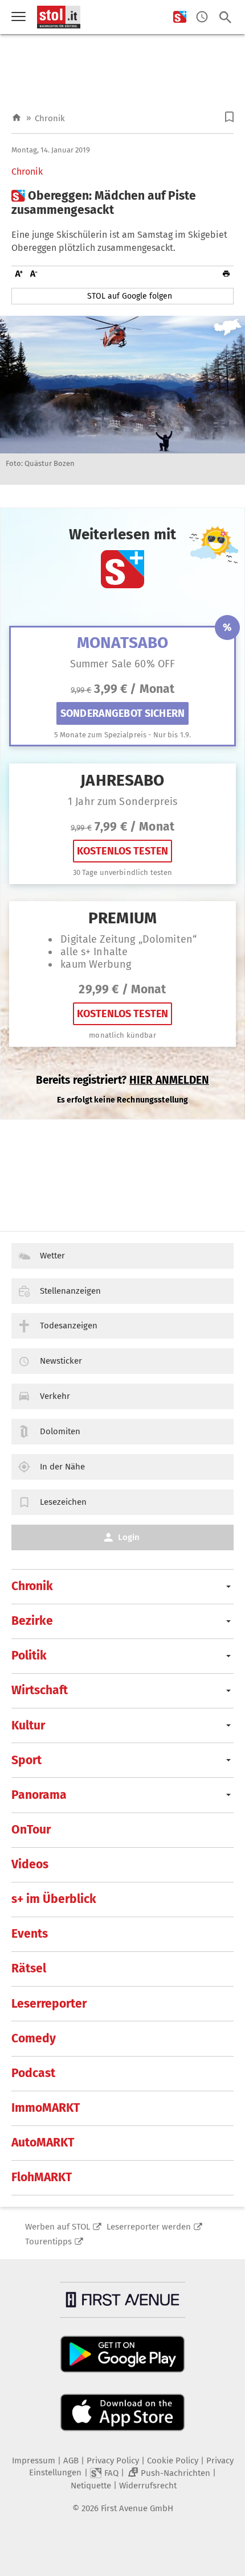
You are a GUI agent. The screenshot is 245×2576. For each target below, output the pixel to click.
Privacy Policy (113, 2461)
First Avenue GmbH (137, 2508)
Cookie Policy (173, 2461)
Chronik (50, 118)
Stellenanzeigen (70, 1291)
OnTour (31, 1830)
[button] (229, 117)
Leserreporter (49, 2004)
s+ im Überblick (54, 1899)
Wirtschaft (40, 1690)
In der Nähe (62, 1467)
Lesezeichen (63, 1502)
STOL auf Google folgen (130, 296)
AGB (71, 2461)
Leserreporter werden (149, 2227)
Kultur (28, 1725)
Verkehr (55, 1396)
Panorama (39, 1795)
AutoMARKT (43, 2142)
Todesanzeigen (69, 1326)
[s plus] (180, 17)
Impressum (34, 2461)
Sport (26, 1760)
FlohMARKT (42, 2177)
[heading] (122, 203)
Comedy (34, 2038)
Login (129, 1537)
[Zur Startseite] (17, 118)
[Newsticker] (202, 17)
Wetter (52, 1256)
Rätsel (29, 1968)
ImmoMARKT (46, 2108)
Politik (29, 1656)
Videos (30, 1864)
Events (30, 1934)
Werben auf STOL (58, 2227)
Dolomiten (60, 1431)
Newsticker (61, 1361)
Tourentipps (48, 2241)
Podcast (33, 2073)
